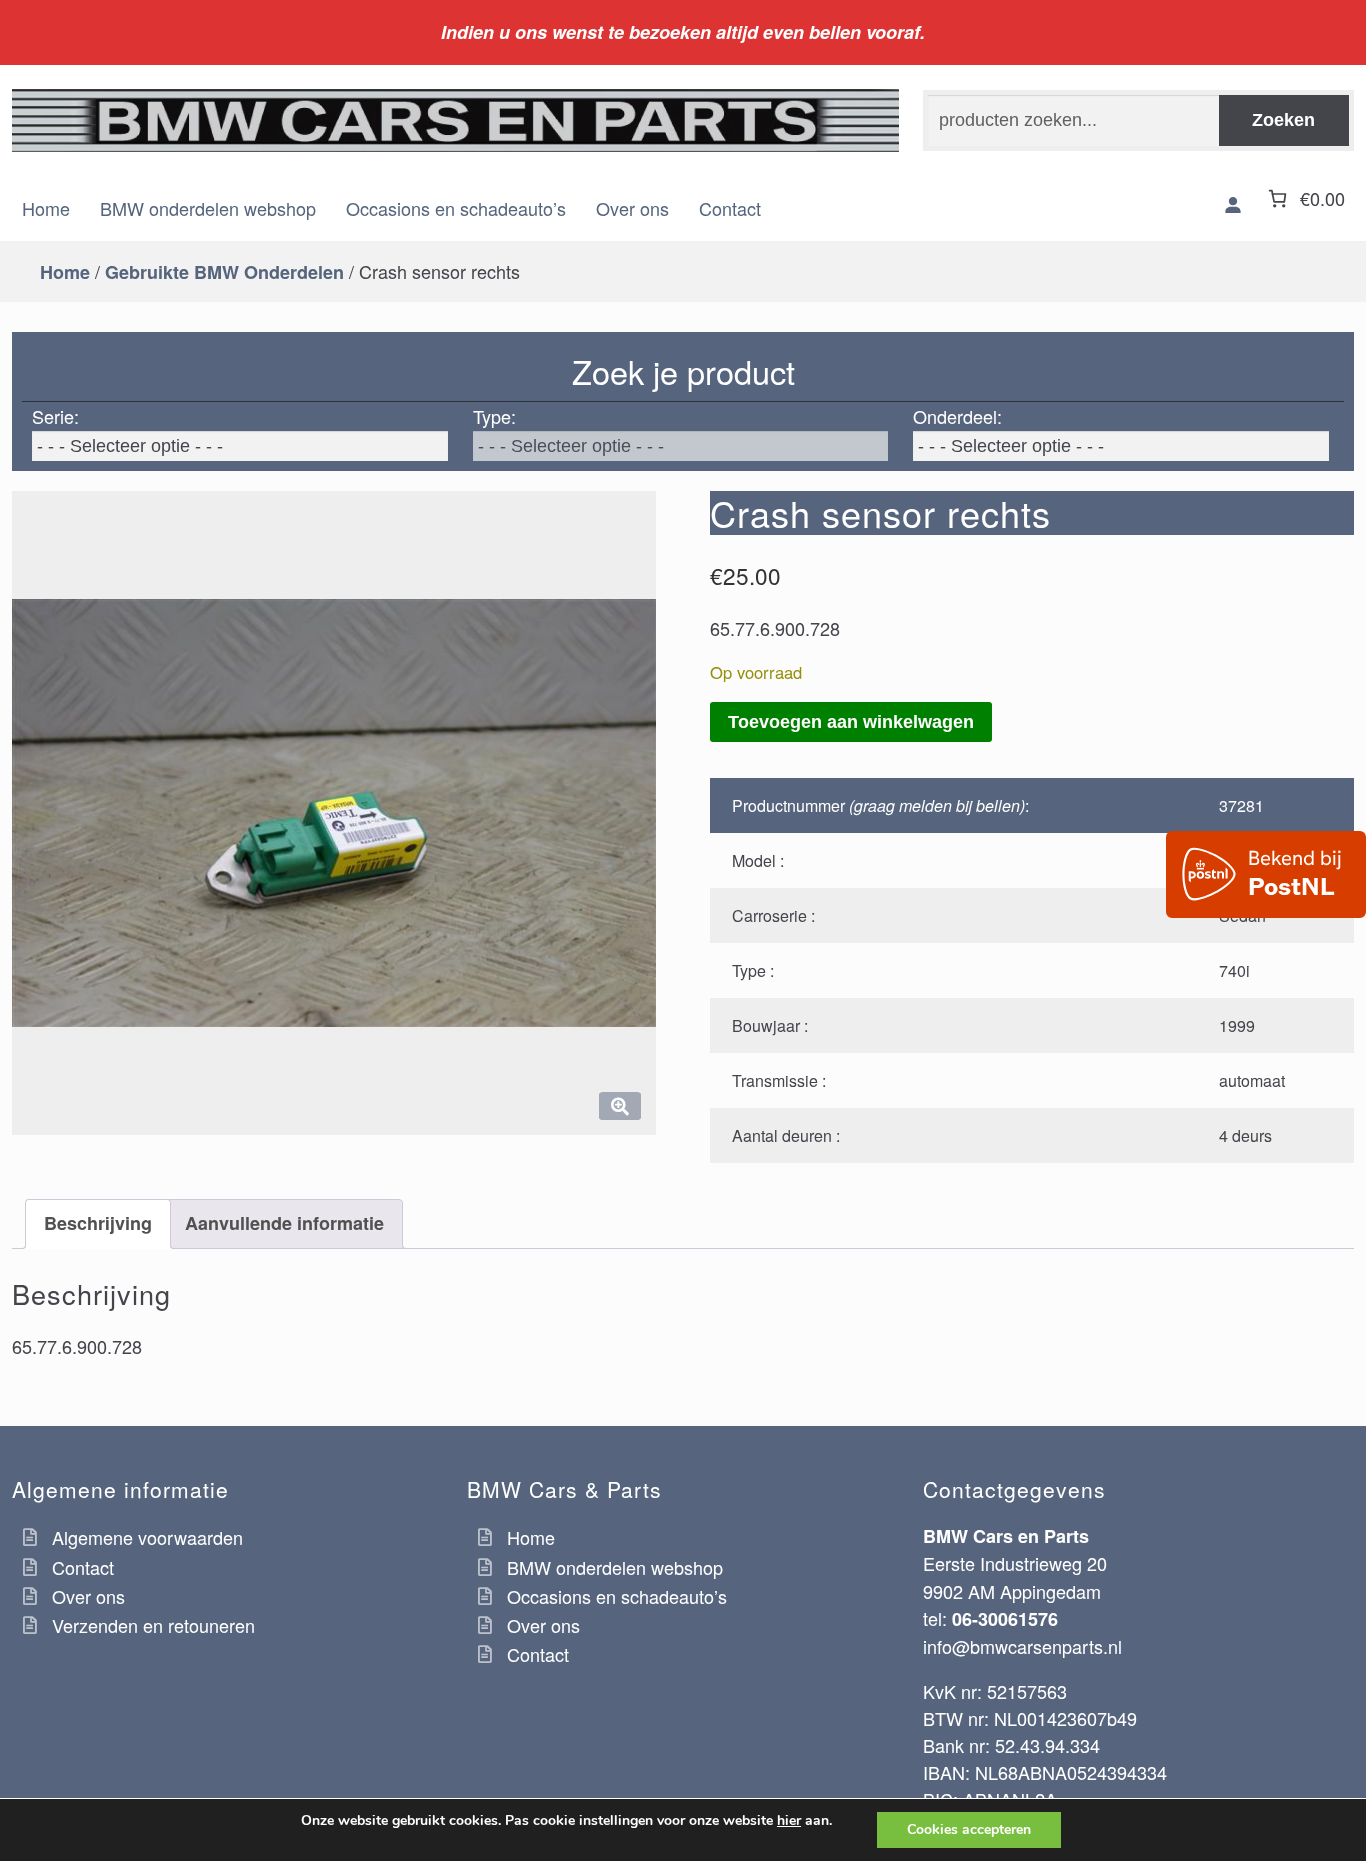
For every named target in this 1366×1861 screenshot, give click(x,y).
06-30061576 (1005, 1619)
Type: (494, 416)
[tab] (98, 1223)
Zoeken (1283, 120)
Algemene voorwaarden (147, 1537)
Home (46, 208)
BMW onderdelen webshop (208, 208)
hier (789, 1821)
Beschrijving (98, 1223)
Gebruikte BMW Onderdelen (224, 272)
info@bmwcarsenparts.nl (1022, 1646)
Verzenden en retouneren (153, 1625)
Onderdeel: (957, 416)
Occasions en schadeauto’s (456, 208)
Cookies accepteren (969, 1829)
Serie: (55, 416)
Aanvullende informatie (284, 1223)
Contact (730, 208)
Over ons (632, 208)
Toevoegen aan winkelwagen (851, 722)
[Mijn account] (1233, 205)
